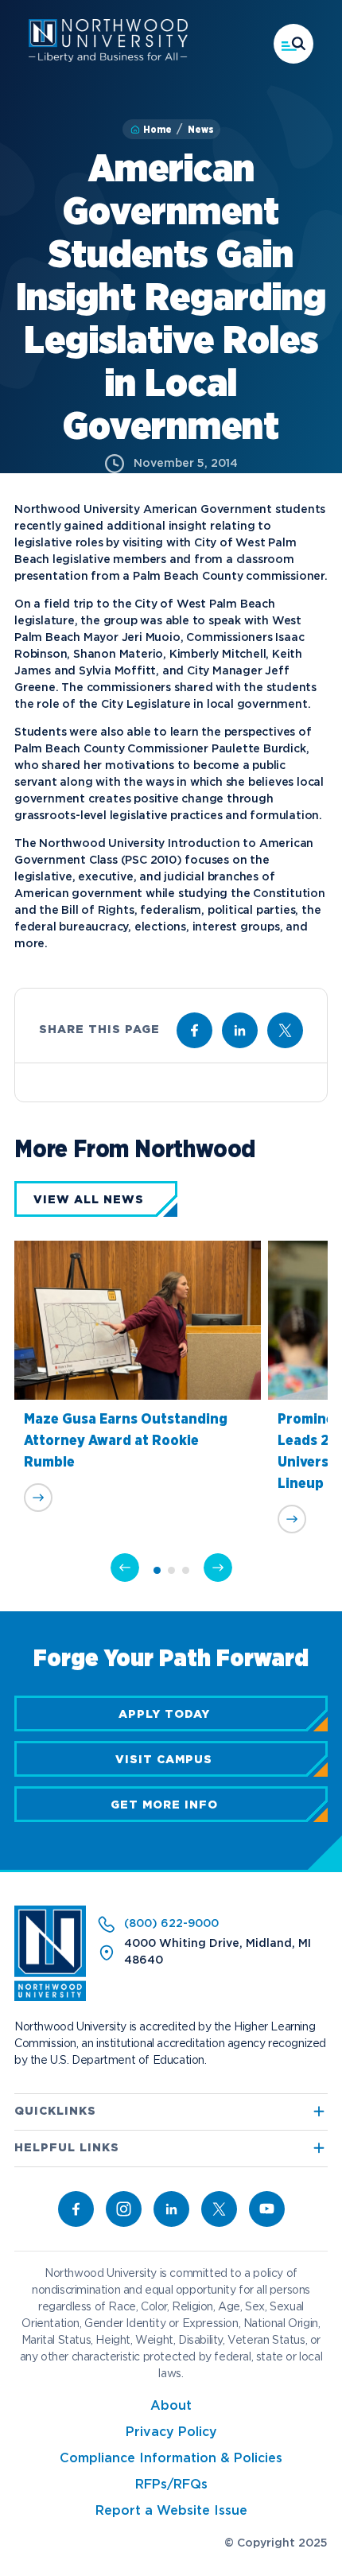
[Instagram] (124, 2209)
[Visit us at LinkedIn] (240, 1030)
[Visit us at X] (285, 1030)
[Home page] (108, 59)
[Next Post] (218, 1568)
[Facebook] (76, 2209)
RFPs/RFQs (171, 2485)
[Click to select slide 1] (157, 1570)
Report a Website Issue (171, 2511)
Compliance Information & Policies (171, 2459)
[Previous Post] (125, 1568)
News (201, 130)
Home (157, 130)
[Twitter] (219, 2209)
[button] (293, 44)
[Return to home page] (50, 1998)
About (171, 2406)
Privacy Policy (171, 2432)
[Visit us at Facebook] (194, 1030)
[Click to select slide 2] (171, 1570)
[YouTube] (267, 2209)
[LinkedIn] (171, 2209)
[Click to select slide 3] (186, 1570)
